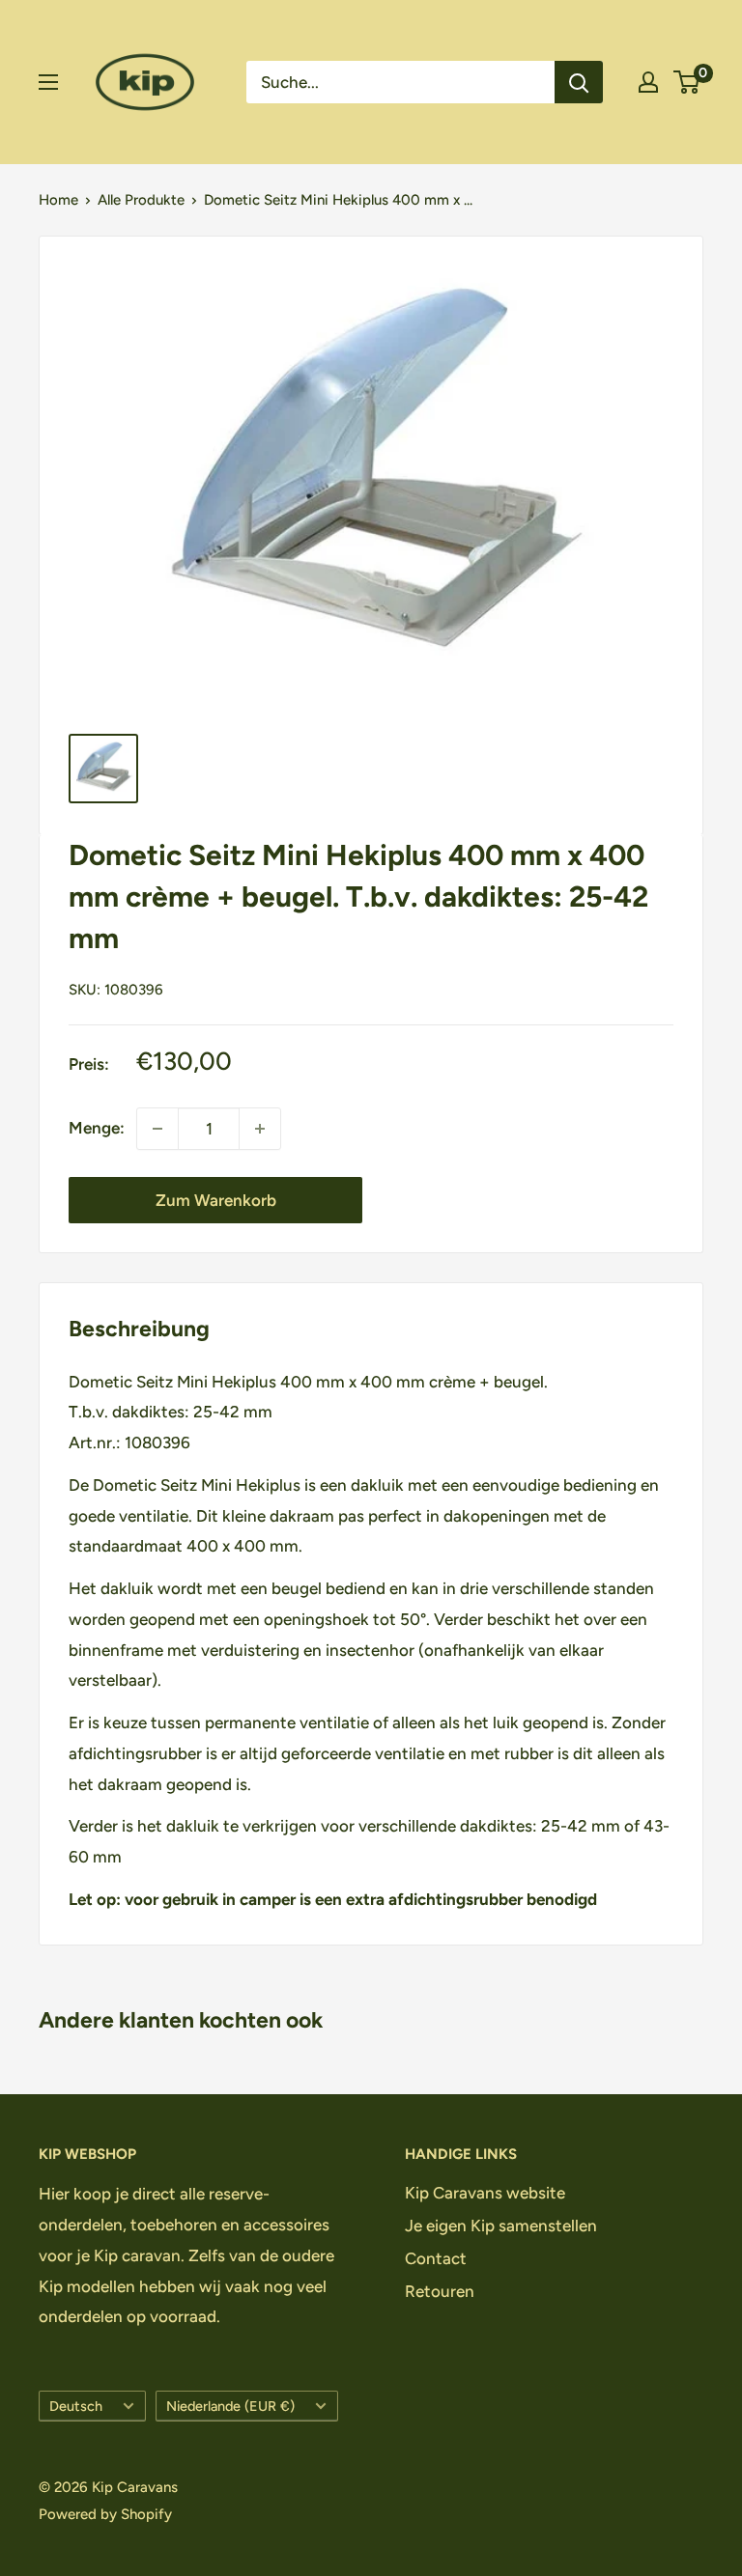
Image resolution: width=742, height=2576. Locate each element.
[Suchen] (579, 82)
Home (58, 200)
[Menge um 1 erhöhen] (260, 1129)
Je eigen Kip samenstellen (501, 2226)
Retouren (440, 2291)
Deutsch (76, 2406)
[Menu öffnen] (48, 82)
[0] (687, 82)
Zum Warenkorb (216, 1200)
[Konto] (648, 82)
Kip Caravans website (485, 2193)
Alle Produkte (141, 200)
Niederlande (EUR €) (230, 2406)
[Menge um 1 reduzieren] (157, 1129)
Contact (436, 2258)
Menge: (97, 1128)
